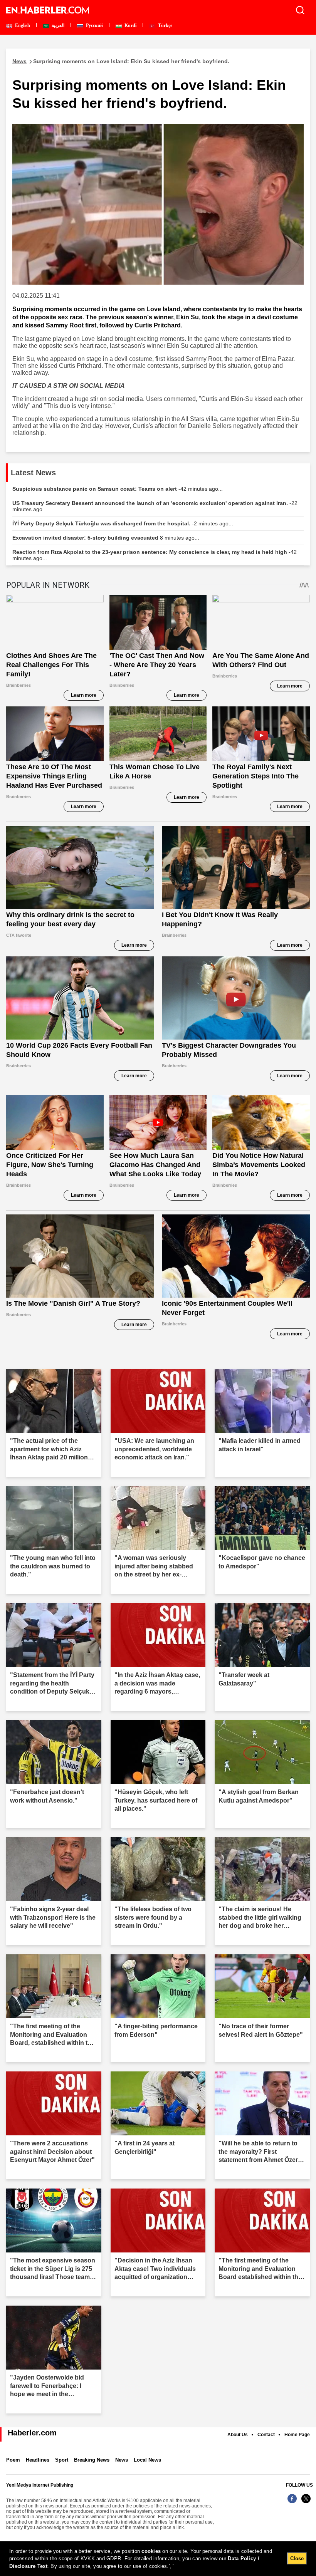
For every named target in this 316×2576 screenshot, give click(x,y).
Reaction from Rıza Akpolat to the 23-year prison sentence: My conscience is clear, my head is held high (155, 555)
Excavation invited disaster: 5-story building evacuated (106, 538)
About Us (238, 2435)
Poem (13, 2460)
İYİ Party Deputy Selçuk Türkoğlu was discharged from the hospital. (123, 523)
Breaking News (92, 2460)
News (122, 2460)
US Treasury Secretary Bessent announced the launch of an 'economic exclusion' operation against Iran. (155, 506)
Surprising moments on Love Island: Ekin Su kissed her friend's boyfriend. (121, 61)
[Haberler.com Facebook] (292, 2503)
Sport (62, 2460)
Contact (266, 2435)
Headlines (38, 2460)
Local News (147, 2460)
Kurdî (130, 25)
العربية (57, 25)
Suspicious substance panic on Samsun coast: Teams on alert (118, 489)
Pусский (94, 25)
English (22, 25)
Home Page (297, 2435)
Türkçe (165, 25)
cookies (151, 2551)
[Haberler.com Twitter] (306, 2503)
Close (297, 2558)
